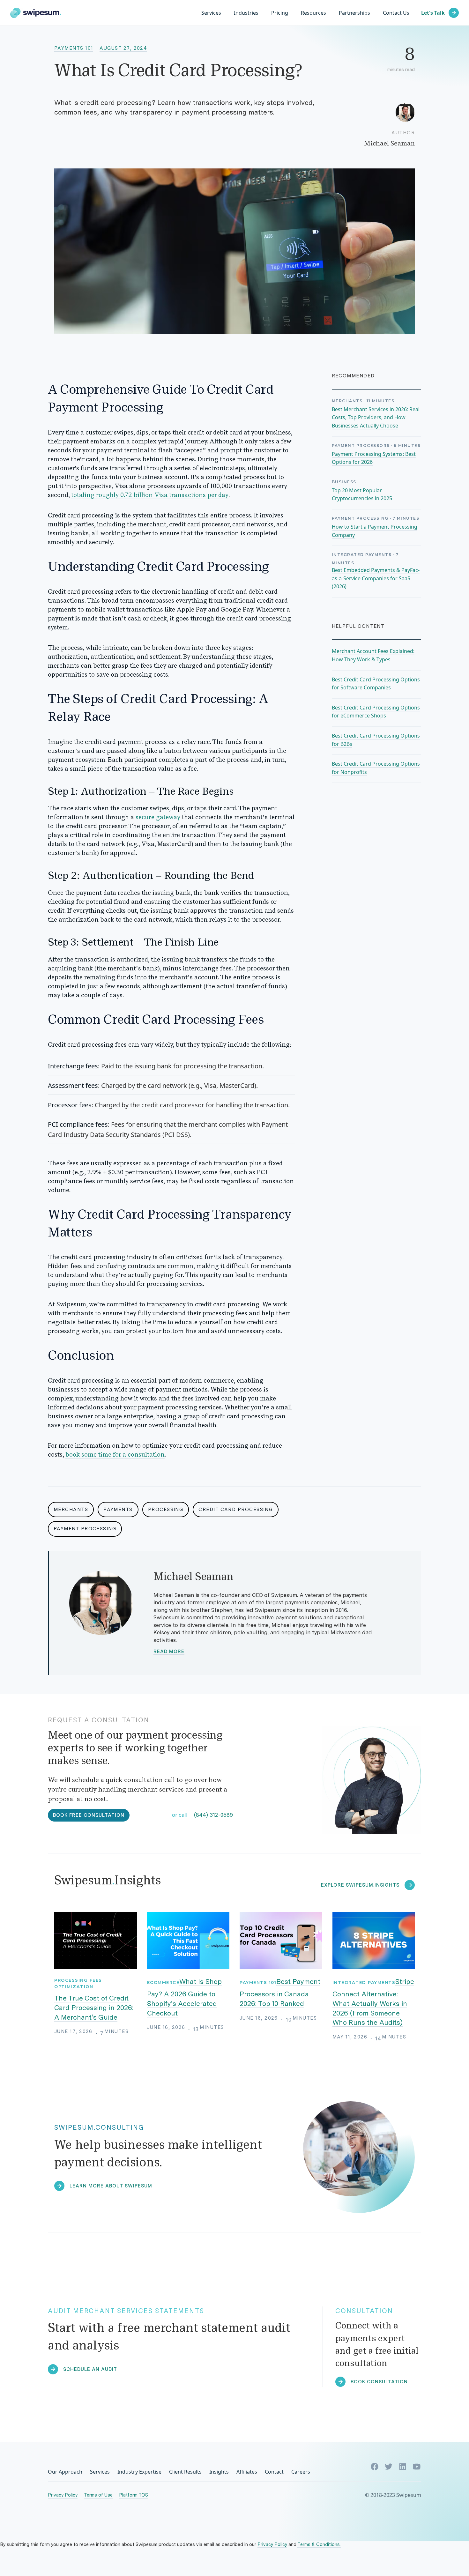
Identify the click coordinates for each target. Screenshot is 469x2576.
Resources (313, 13)
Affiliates (247, 2472)
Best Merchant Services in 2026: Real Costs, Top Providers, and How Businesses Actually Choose (376, 417)
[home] (36, 13)
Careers (301, 2472)
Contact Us (396, 13)
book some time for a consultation (115, 1455)
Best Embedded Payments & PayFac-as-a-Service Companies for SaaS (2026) (376, 578)
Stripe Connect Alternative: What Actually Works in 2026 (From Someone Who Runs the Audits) (373, 2002)
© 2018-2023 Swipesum (393, 2495)
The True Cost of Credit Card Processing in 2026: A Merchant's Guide (94, 2008)
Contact (274, 2472)
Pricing (280, 13)
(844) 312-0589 (213, 1815)
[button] (246, 13)
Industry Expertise (139, 2472)
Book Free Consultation (89, 1815)
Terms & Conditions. (319, 2544)
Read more (169, 1652)
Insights (219, 2472)
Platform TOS (134, 2495)
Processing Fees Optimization (78, 1983)
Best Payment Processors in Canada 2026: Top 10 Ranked (280, 1993)
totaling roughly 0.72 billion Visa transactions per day (150, 495)
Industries (246, 13)
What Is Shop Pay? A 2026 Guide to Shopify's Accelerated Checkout (185, 1997)
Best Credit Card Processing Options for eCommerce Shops (376, 712)
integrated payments (364, 1982)
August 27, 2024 (123, 48)
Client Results (185, 2472)
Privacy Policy (63, 2495)
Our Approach (65, 2472)
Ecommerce (163, 1982)
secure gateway (158, 818)
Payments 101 (74, 48)
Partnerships (354, 13)
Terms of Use (98, 2495)
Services (211, 13)
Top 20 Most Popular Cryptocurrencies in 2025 (362, 494)
